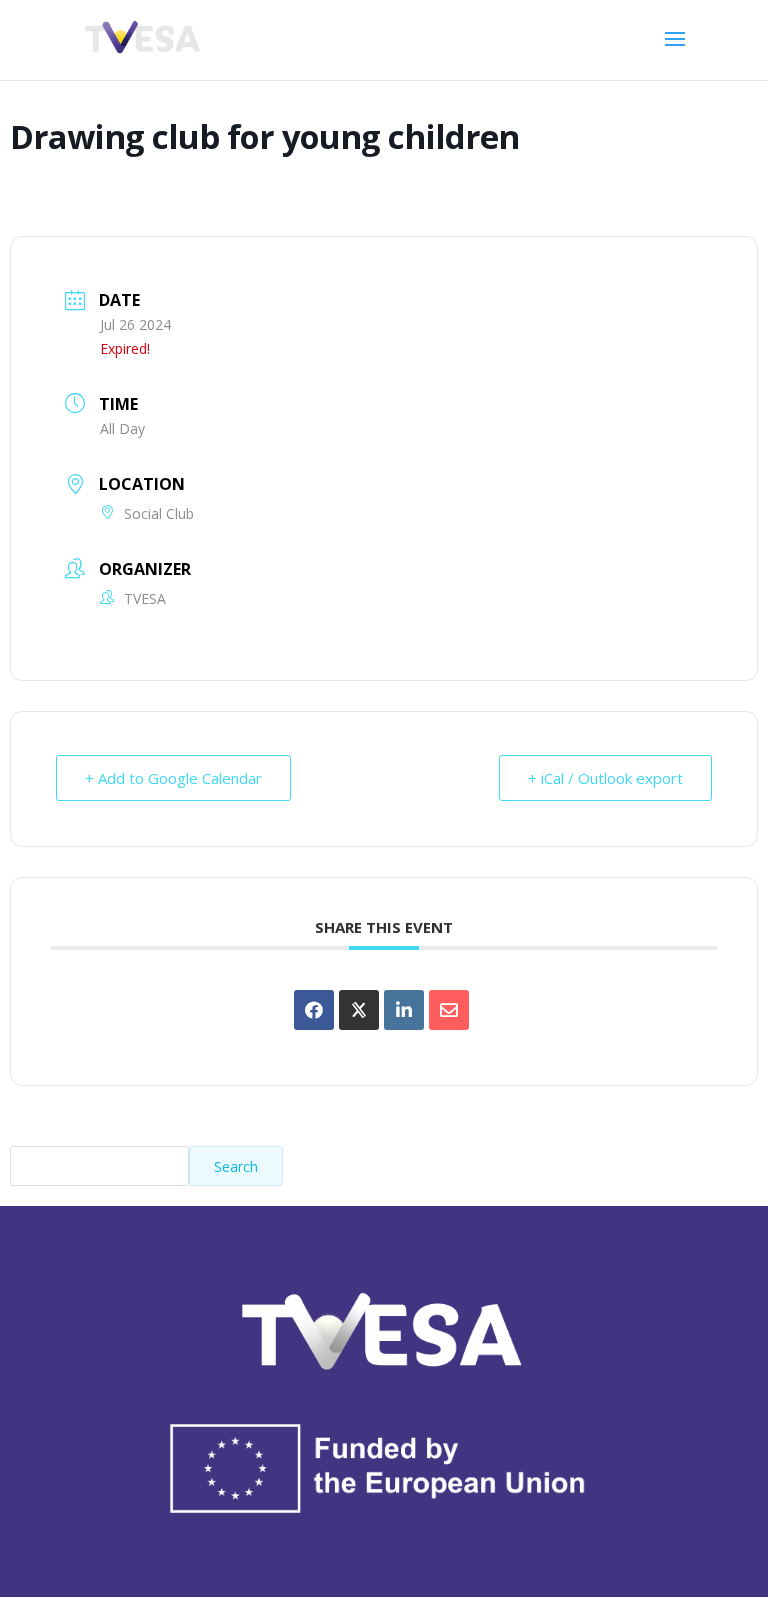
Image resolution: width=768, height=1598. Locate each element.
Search (236, 1166)
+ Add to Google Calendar (173, 778)
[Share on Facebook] (314, 1010)
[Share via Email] (449, 1010)
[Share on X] (359, 1010)
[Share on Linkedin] (404, 1010)
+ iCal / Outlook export (605, 778)
